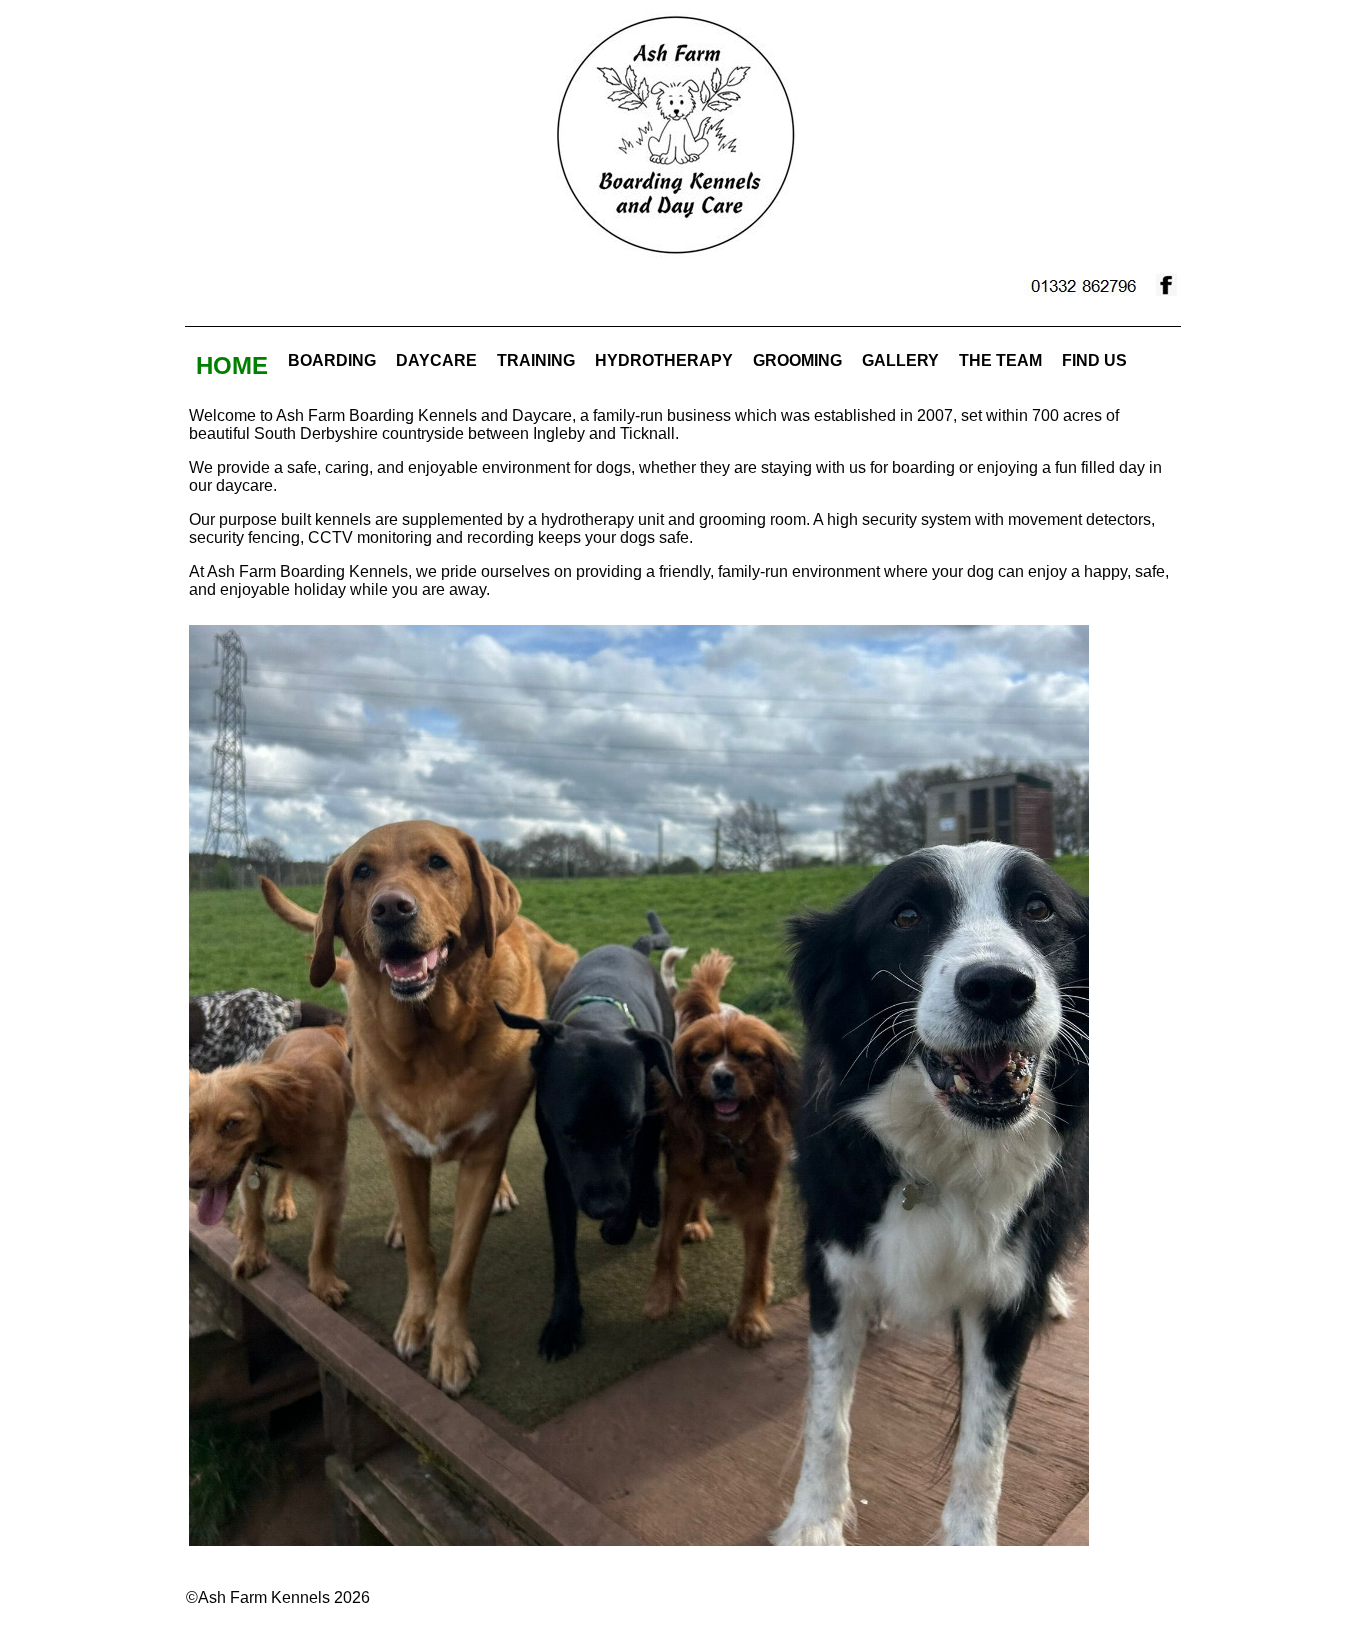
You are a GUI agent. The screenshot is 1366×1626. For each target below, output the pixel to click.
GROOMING (797, 360)
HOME (232, 365)
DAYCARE (436, 360)
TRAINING (536, 360)
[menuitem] (232, 366)
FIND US (1094, 360)
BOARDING (332, 360)
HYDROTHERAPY (664, 360)
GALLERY (900, 360)
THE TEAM (1000, 360)
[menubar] (661, 366)
